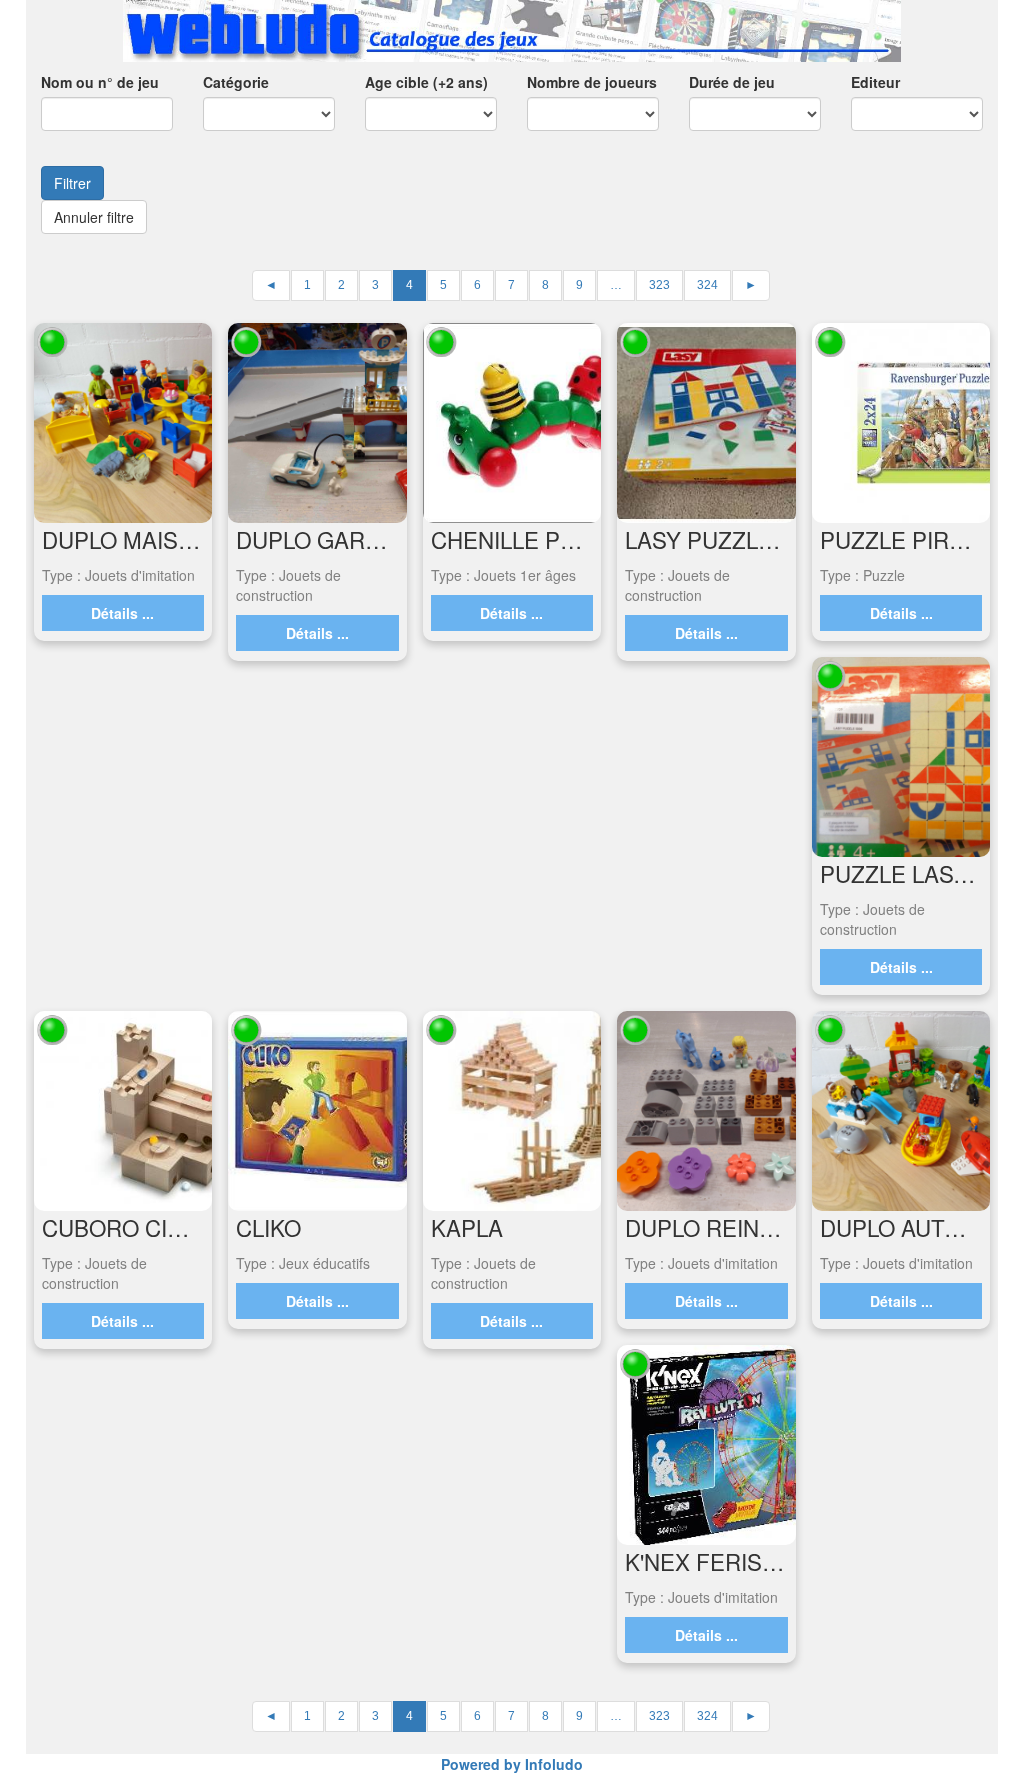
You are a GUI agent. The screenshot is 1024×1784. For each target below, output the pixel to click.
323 (659, 285)
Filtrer (72, 183)
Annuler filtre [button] (94, 217)
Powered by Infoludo (512, 1764)
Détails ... (122, 613)
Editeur (875, 82)
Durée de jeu (732, 82)
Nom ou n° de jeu (100, 82)
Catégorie (236, 82)
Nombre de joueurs (592, 82)
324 (707, 285)
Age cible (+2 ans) (426, 82)
